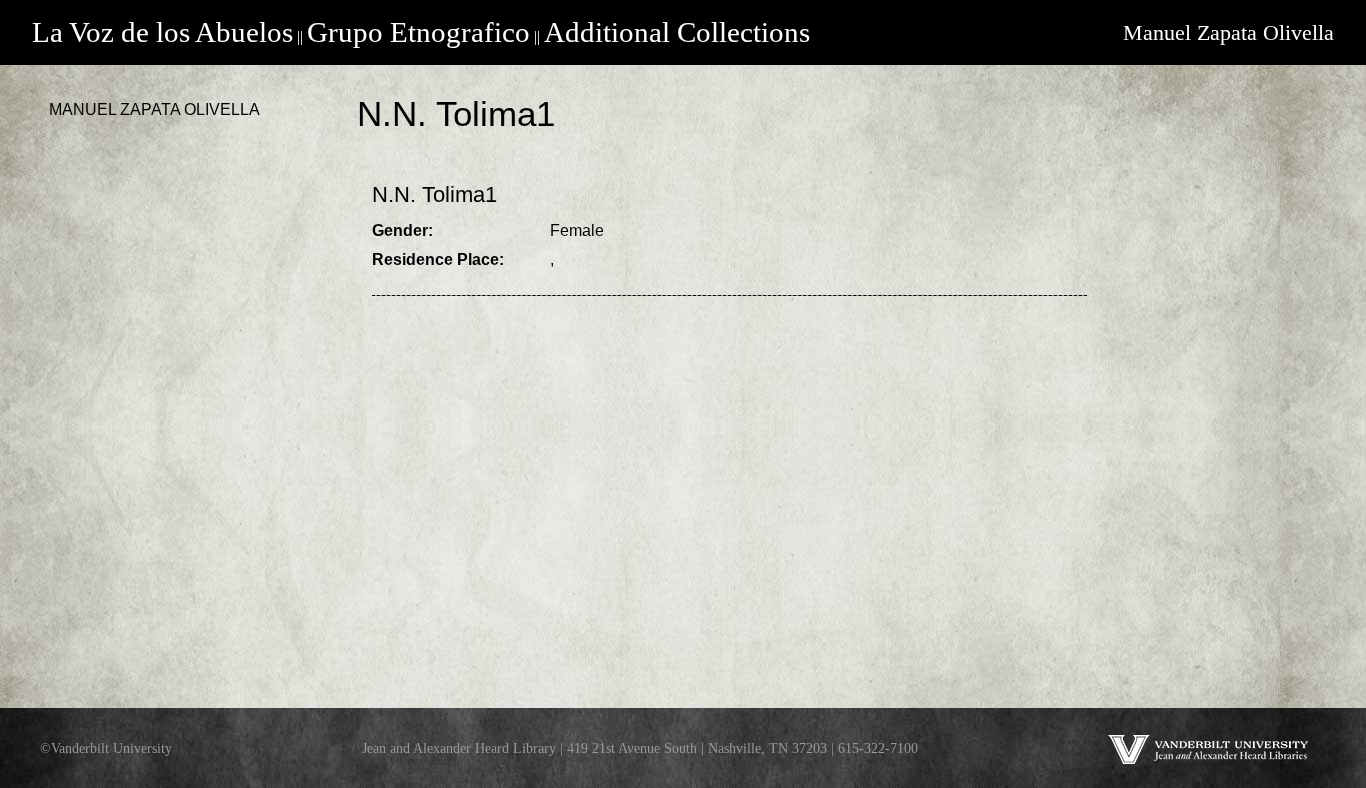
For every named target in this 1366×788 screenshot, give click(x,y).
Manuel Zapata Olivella (1228, 32)
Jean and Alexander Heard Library (459, 748)
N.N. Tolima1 (434, 194)
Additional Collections (677, 32)
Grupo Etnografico (418, 32)
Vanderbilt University (111, 748)
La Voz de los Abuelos (162, 32)
